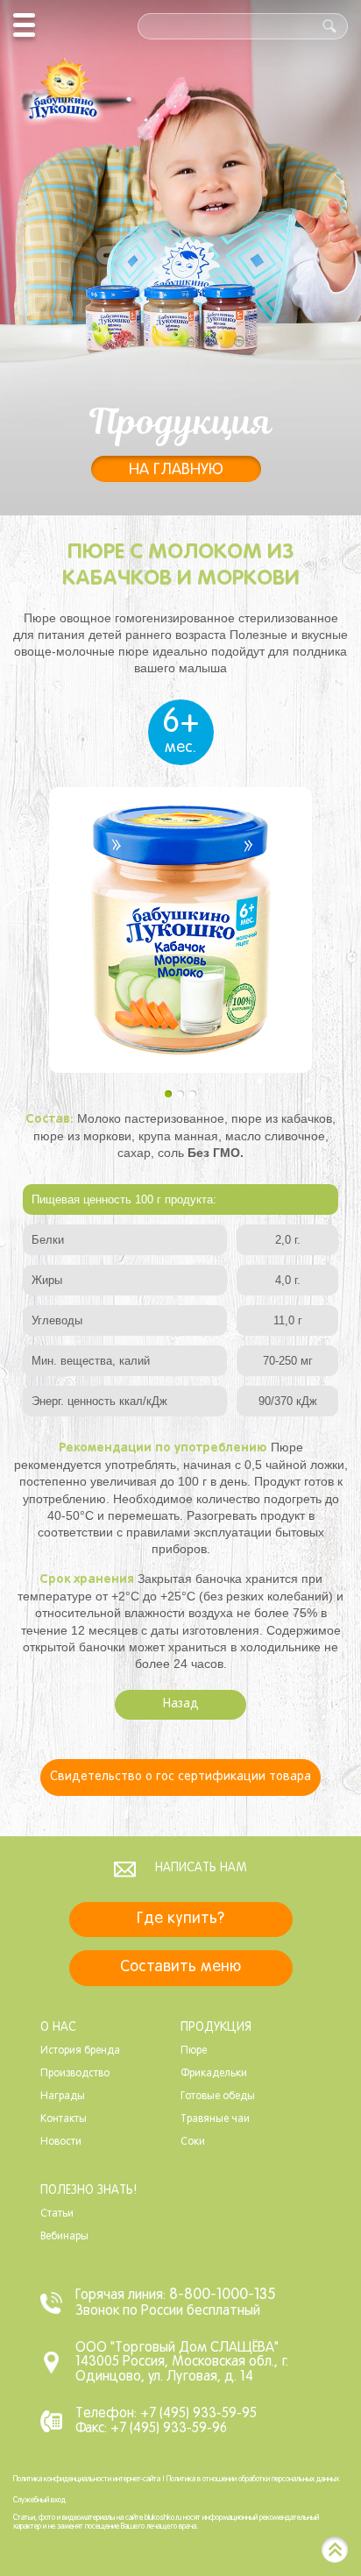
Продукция (216, 2028)
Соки (193, 2142)
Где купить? (180, 1919)
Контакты (64, 2119)
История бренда (80, 2051)
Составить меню (180, 1967)
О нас (58, 2028)
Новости (61, 2142)
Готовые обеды (218, 2097)
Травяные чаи (215, 2119)
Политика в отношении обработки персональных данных (253, 2480)
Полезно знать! (88, 2191)
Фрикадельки (214, 2074)
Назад (181, 1704)
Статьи (57, 2214)
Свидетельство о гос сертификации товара (180, 1777)
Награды (63, 2097)
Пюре (194, 2051)
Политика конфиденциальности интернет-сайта (87, 2480)
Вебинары (64, 2237)
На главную (176, 470)
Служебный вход (39, 2501)
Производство (75, 2074)
